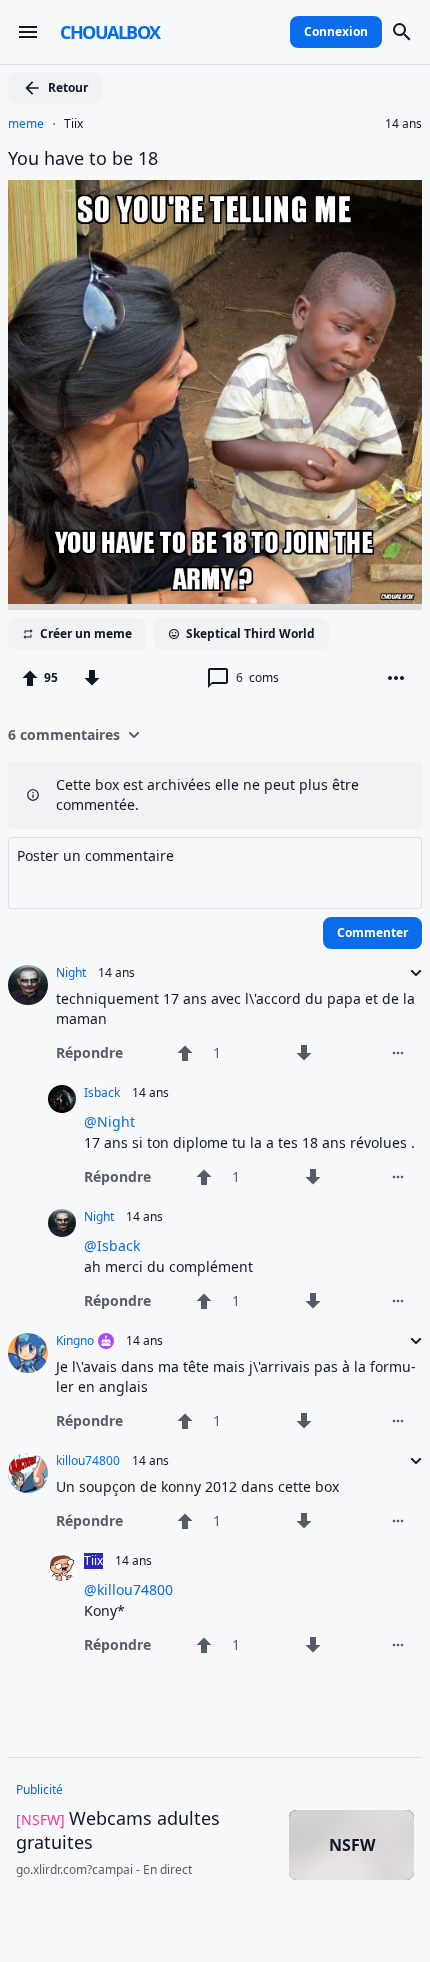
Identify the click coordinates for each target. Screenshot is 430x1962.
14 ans (403, 124)
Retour (68, 87)
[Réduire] (410, 973)
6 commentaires (64, 734)
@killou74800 (128, 1589)
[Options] (396, 678)
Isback (102, 1093)
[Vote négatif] (92, 678)
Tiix (73, 124)
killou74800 (88, 1461)
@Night (109, 1121)
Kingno (75, 1341)
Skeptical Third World (250, 633)
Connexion (336, 31)
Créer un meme (86, 633)
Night (71, 973)
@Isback (112, 1245)
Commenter (372, 932)
